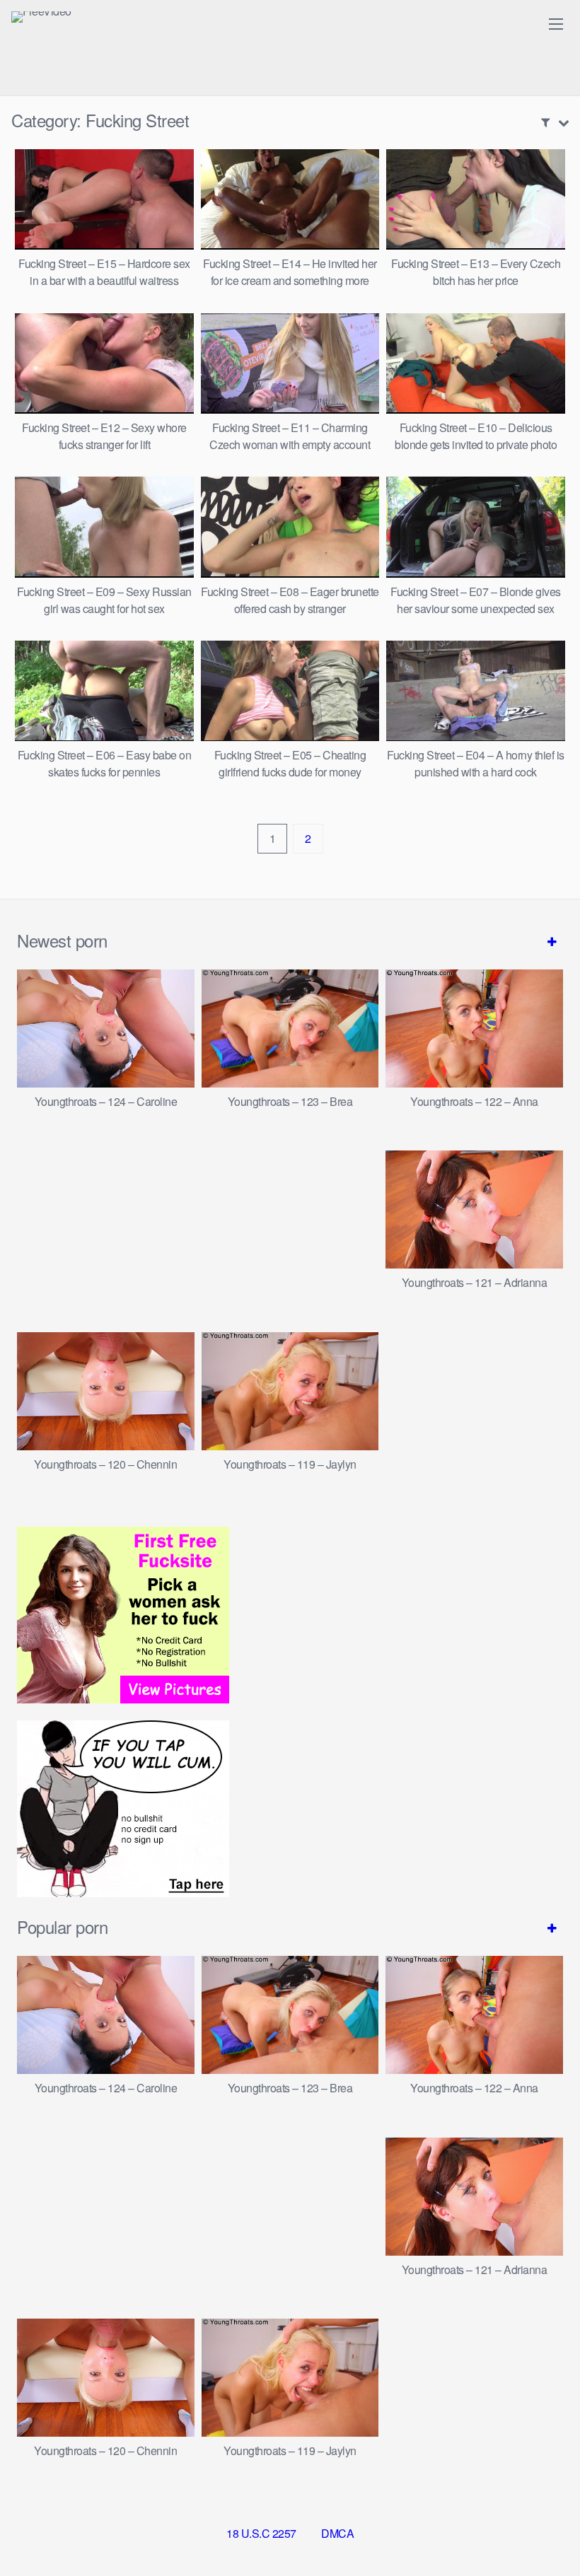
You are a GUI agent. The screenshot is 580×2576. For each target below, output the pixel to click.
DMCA (337, 2533)
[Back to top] (541, 2531)
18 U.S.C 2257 (261, 2533)
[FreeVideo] (41, 17)
